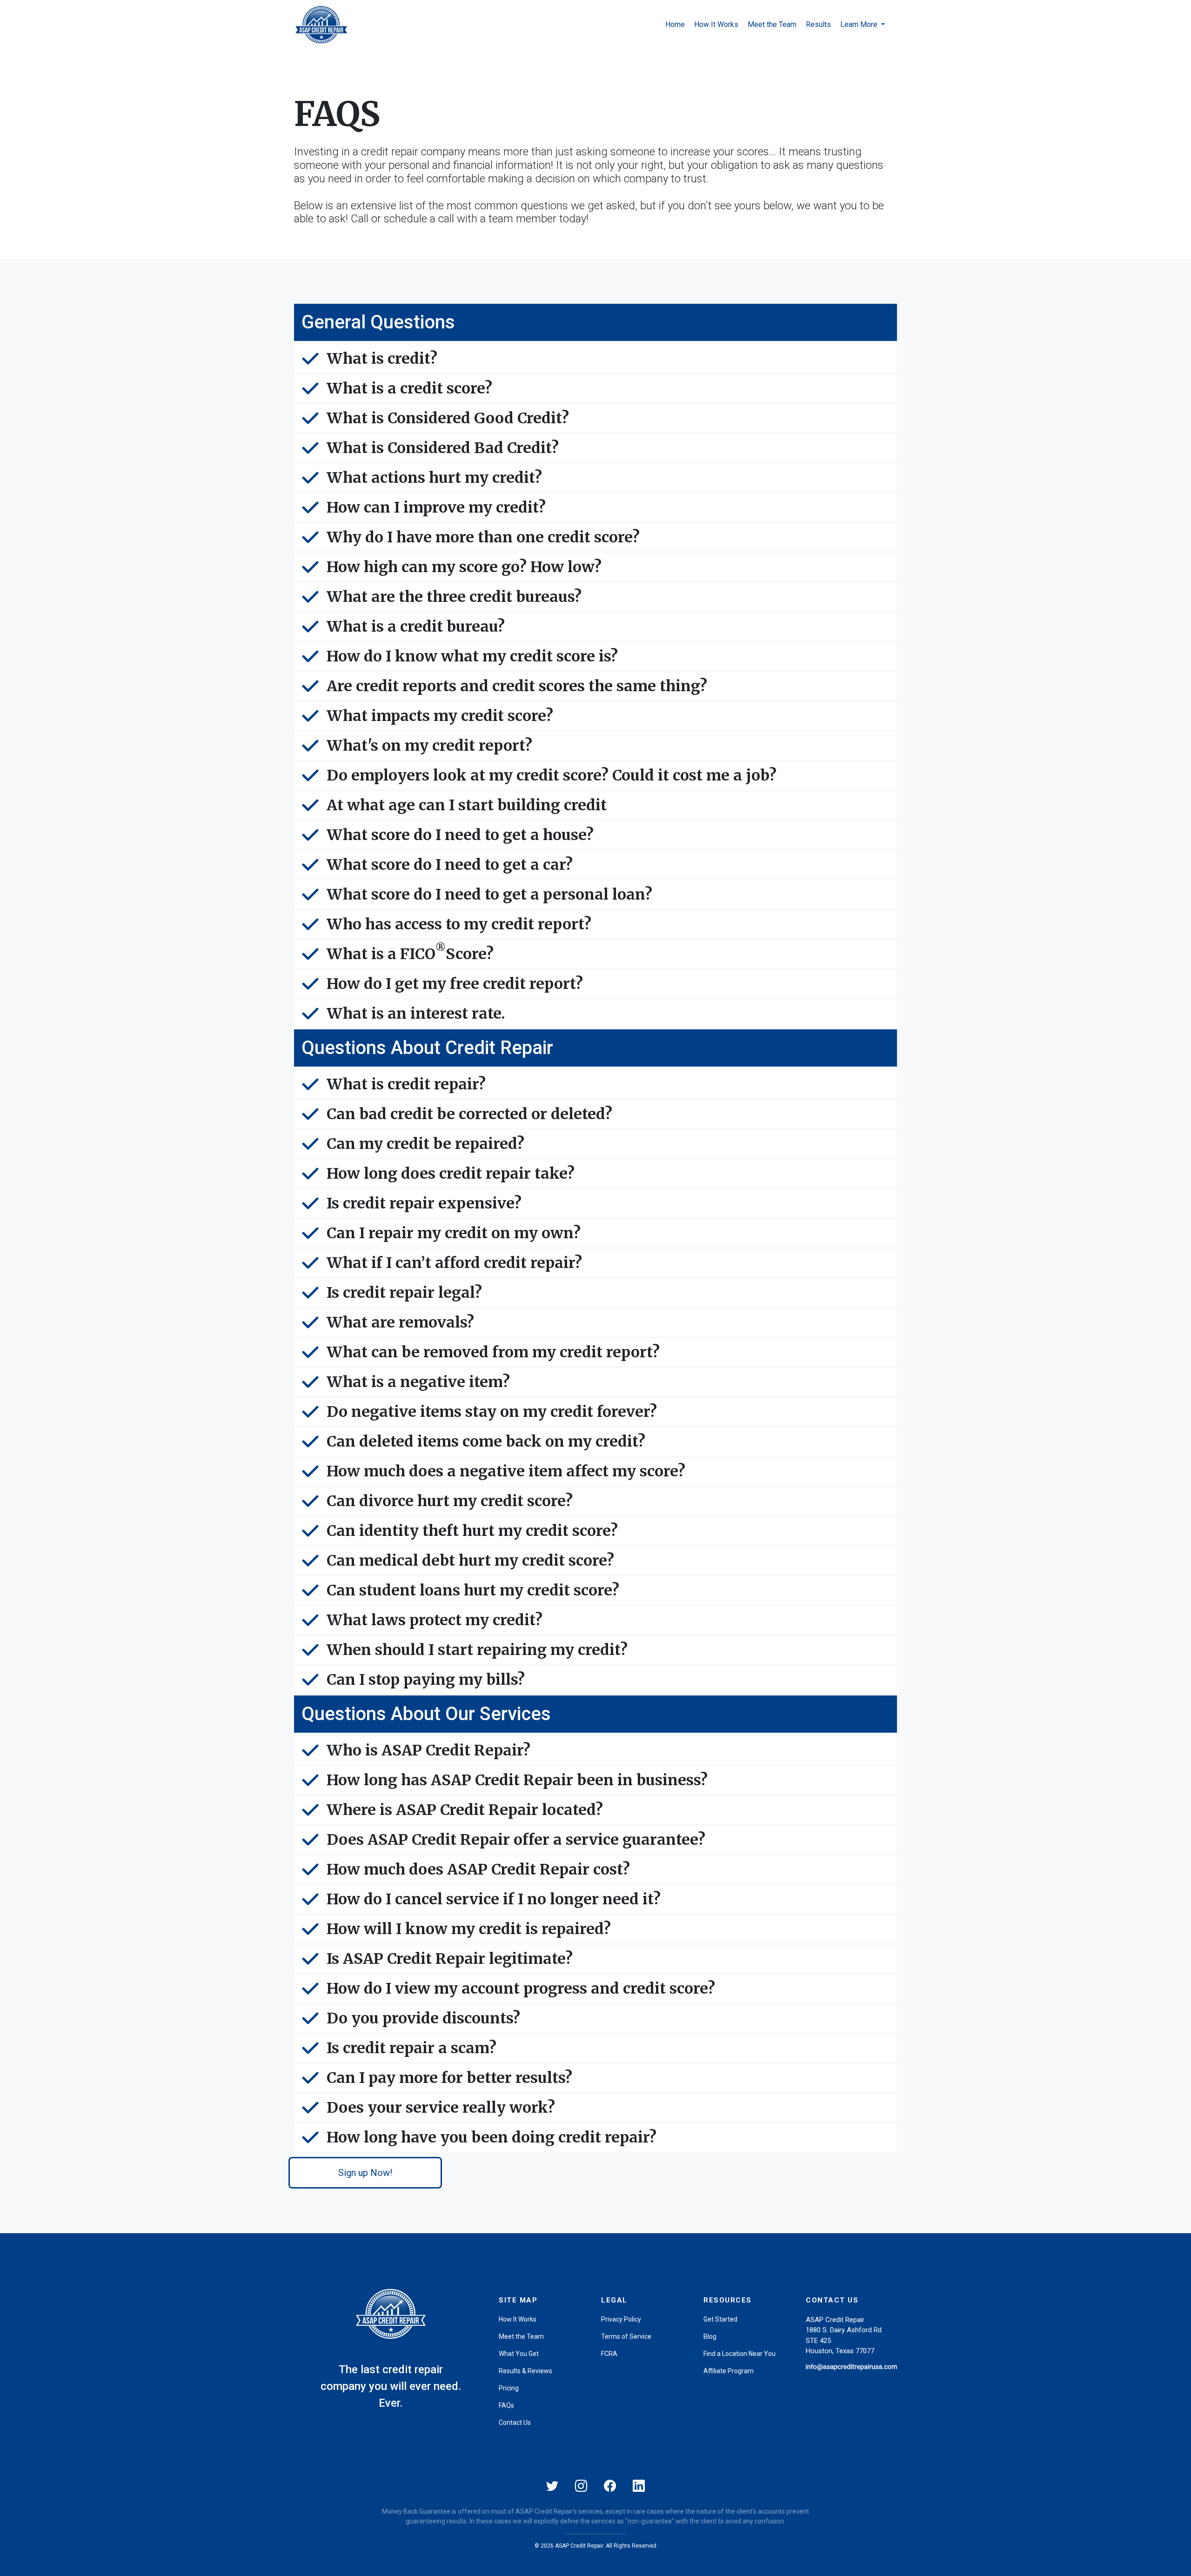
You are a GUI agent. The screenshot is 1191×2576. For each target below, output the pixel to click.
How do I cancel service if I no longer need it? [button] (494, 1899)
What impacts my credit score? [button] (440, 716)
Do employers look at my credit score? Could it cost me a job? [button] (552, 775)
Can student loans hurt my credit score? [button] (473, 1590)
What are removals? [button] (400, 1322)
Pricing (509, 2388)
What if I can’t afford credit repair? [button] (454, 1263)
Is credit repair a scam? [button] (411, 2048)
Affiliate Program (729, 2371)
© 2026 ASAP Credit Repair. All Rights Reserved (595, 2546)
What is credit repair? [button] (406, 1084)
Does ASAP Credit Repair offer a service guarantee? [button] (516, 1840)
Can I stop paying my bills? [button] (426, 1680)
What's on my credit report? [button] (429, 746)
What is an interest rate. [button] (416, 1014)
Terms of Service (626, 2336)
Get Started (720, 2319)
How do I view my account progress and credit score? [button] (521, 1989)
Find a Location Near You (739, 2354)
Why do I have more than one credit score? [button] (483, 537)
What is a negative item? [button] (418, 1382)
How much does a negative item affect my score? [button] (506, 1471)
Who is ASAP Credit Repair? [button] (428, 1750)
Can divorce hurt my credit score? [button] (450, 1501)
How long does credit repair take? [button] (451, 1174)
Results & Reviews (525, 2371)
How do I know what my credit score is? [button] (472, 656)
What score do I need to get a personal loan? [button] (489, 894)
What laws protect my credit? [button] (435, 1620)
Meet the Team (772, 24)
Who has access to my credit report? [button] (459, 924)
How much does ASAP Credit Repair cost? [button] (478, 1869)
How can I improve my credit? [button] (436, 507)
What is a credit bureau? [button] (416, 627)
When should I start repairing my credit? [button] (477, 1650)
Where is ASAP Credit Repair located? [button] (465, 1810)
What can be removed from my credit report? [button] (493, 1352)
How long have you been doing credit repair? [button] (492, 2137)
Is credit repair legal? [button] (404, 1293)
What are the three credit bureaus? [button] (454, 597)
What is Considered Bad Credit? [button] (443, 448)
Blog (710, 2336)
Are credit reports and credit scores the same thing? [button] (517, 686)
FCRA (609, 2354)
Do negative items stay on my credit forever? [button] (492, 1412)
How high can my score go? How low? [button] (464, 567)
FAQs (506, 2405)
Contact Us (515, 2423)
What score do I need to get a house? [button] (460, 835)
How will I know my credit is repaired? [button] (469, 1929)
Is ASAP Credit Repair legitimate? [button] (450, 1959)
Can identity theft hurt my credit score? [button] (472, 1531)
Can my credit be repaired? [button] (425, 1144)
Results (818, 24)
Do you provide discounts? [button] (423, 2018)
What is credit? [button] (382, 359)
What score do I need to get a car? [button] (450, 865)
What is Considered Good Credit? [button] (448, 418)
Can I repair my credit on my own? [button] (454, 1233)
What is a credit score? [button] (409, 388)
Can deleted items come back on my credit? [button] (486, 1441)
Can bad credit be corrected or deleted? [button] (469, 1114)
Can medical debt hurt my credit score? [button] (470, 1561)
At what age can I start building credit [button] (467, 805)
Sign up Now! (365, 2173)
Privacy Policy (621, 2319)
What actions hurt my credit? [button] (434, 478)
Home (675, 24)
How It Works (716, 24)
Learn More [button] (860, 24)
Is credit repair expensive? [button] (424, 1203)
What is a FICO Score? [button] (410, 953)
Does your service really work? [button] (441, 2108)
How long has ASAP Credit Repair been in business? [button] (517, 1780)
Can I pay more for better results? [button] (449, 2078)
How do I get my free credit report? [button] (455, 984)
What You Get (519, 2354)
